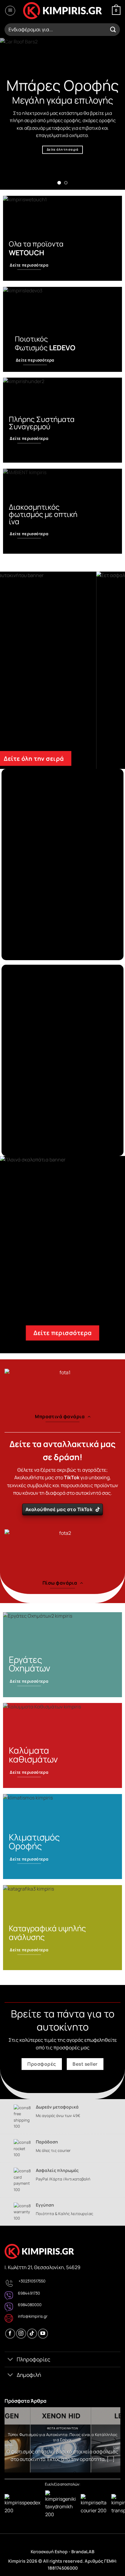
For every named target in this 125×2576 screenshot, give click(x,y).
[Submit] (113, 30)
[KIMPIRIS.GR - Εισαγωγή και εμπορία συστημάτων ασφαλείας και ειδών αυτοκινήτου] (62, 11)
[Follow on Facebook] (10, 2334)
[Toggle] (10, 2360)
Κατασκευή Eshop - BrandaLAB (62, 2552)
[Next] (115, 2440)
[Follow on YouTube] (43, 2334)
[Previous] (10, 2440)
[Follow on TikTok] (32, 2334)
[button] (10, 11)
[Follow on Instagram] (21, 2334)
